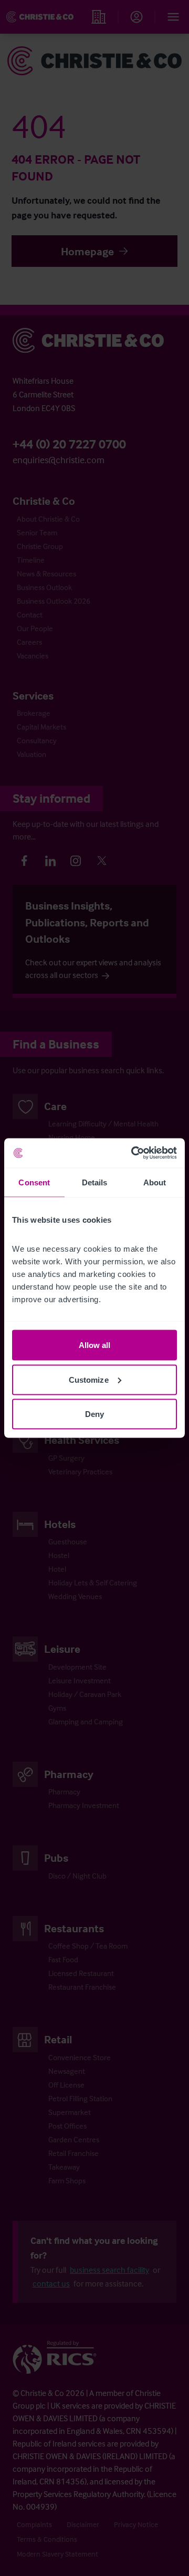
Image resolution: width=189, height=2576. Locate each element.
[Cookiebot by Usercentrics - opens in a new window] (133, 1153)
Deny (94, 1414)
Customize (89, 1379)
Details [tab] (95, 1182)
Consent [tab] (34, 1182)
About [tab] (155, 1182)
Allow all (95, 1345)
